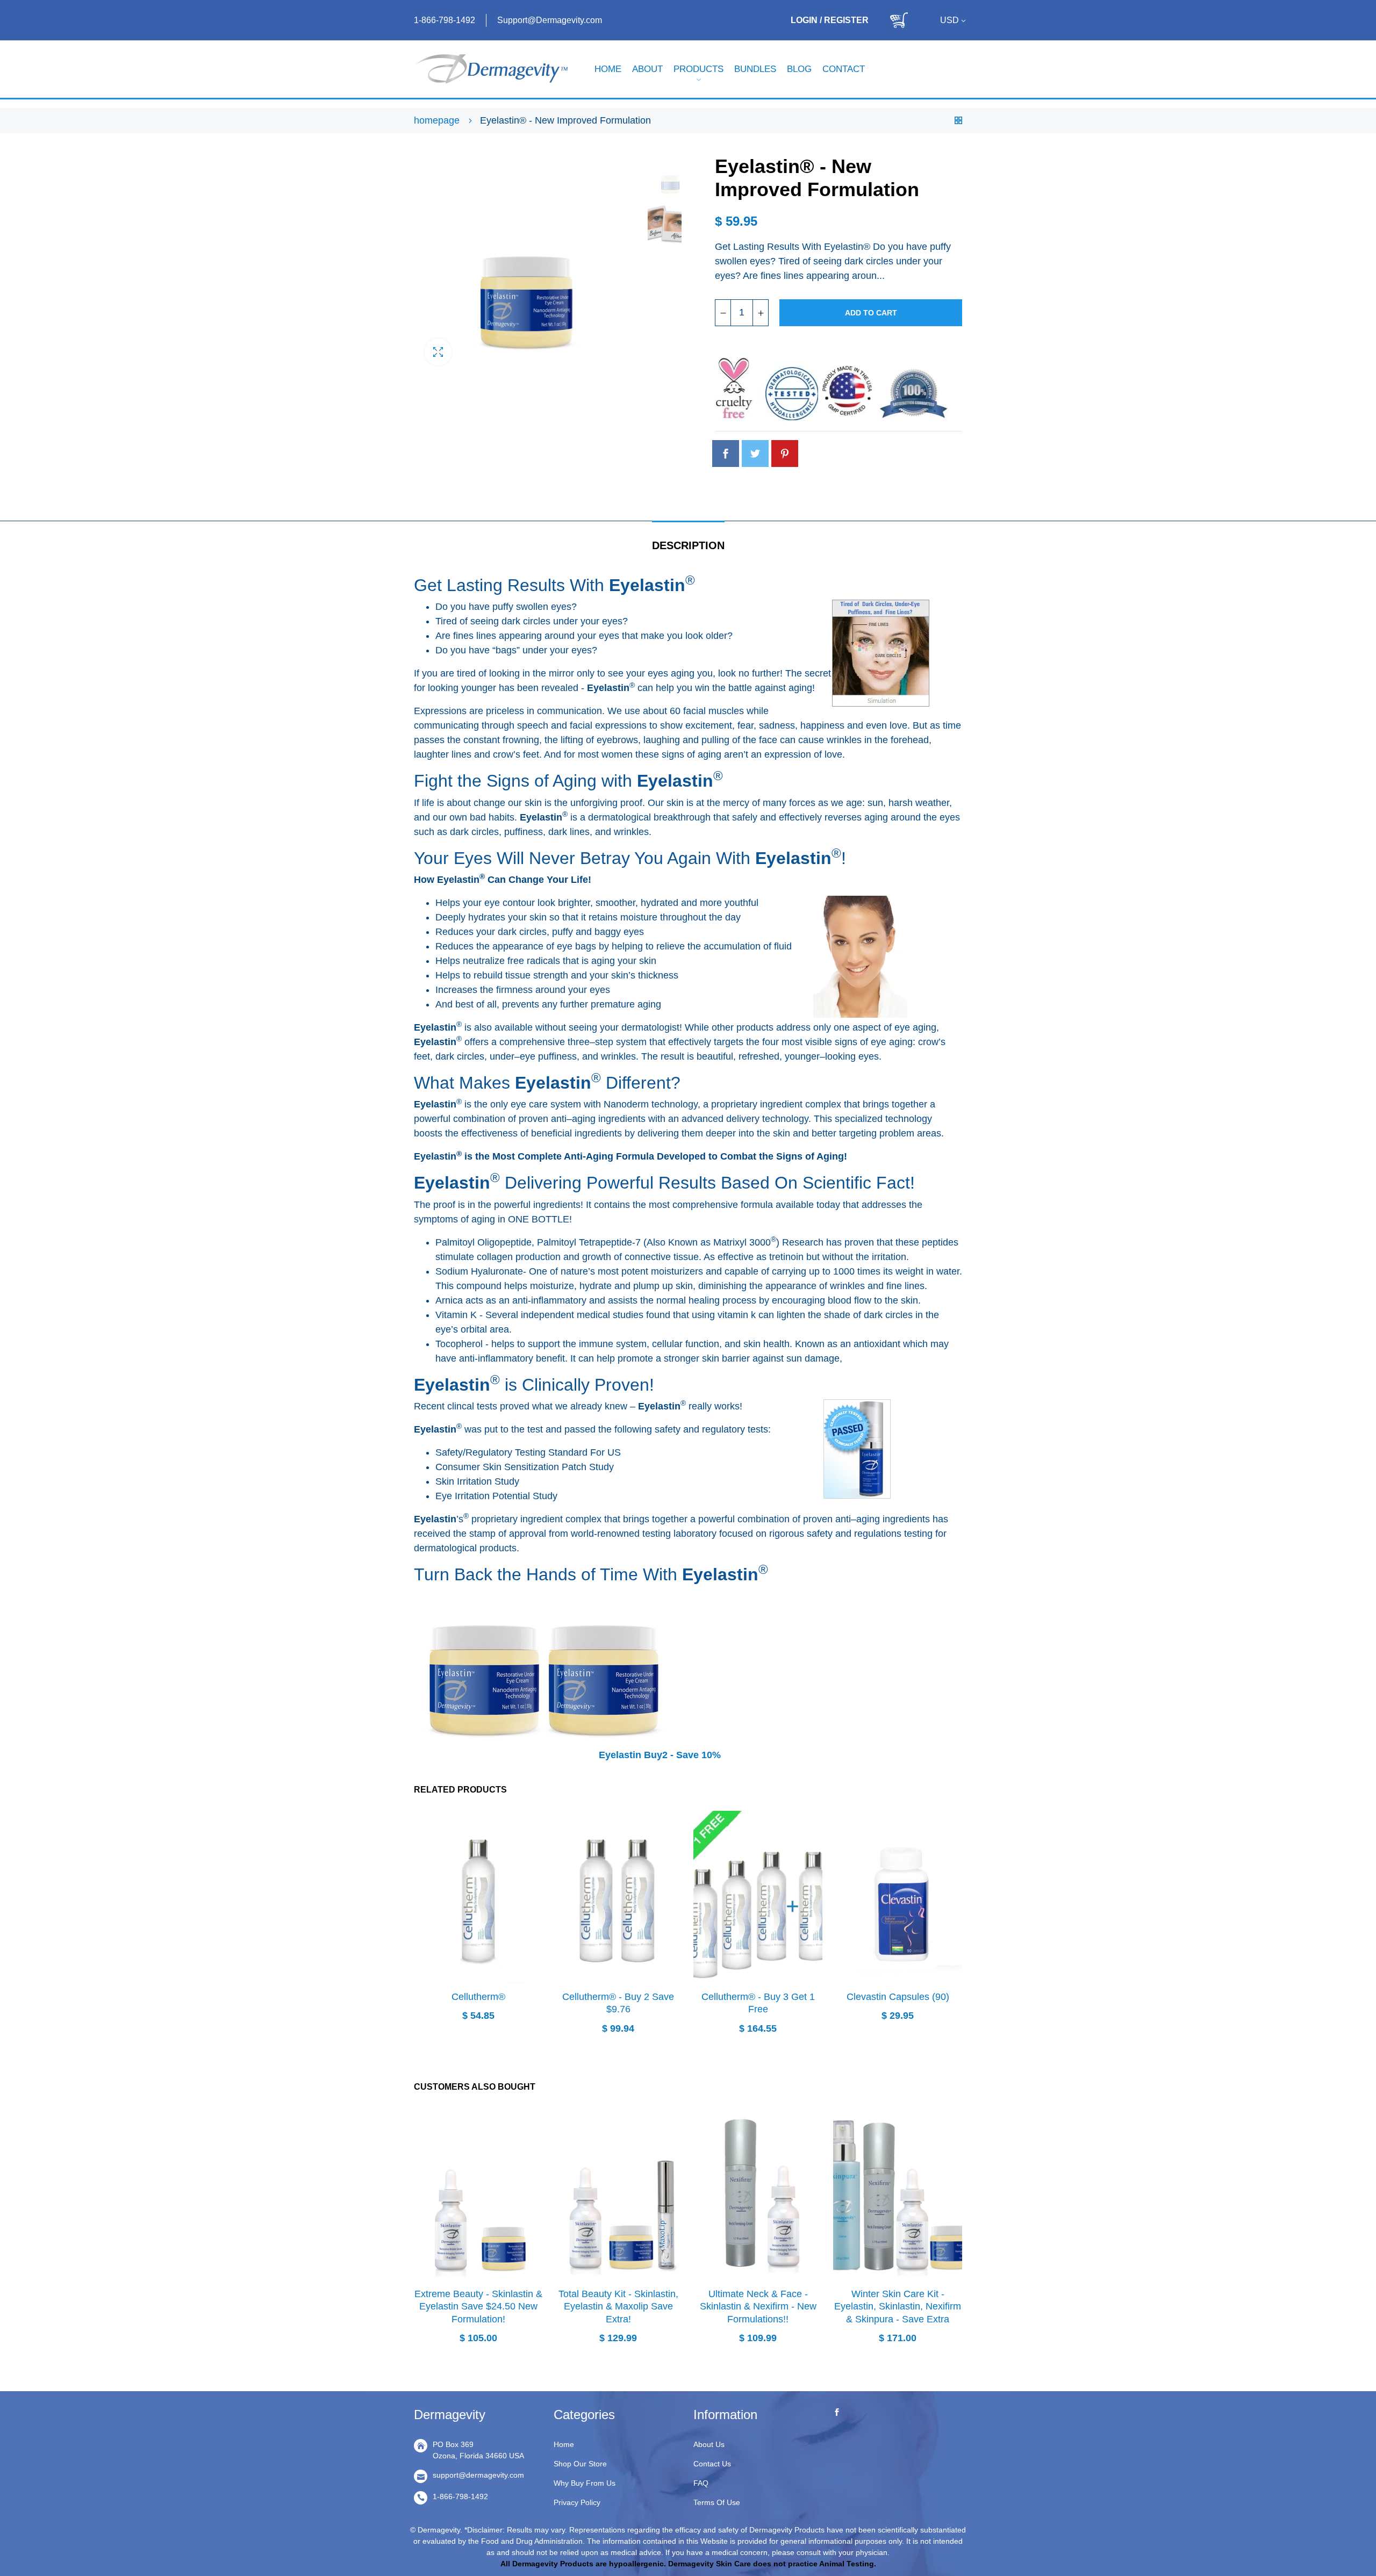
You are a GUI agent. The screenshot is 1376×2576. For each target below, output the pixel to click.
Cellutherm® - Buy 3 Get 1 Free (758, 2003)
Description (688, 545)
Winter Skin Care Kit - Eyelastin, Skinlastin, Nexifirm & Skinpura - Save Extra (898, 2307)
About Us (709, 2444)
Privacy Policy (577, 2502)
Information (725, 2415)
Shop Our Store (580, 2464)
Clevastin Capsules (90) (898, 1997)
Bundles (755, 69)
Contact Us (712, 2464)
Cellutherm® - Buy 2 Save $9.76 (618, 2003)
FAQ (701, 2483)
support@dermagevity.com (478, 2475)
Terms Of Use (717, 2502)
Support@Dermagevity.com (550, 20)
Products (698, 69)
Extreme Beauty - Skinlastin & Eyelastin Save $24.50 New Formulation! (478, 2307)
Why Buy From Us (585, 2483)
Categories (584, 2415)
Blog (799, 69)
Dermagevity (450, 2415)
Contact (844, 69)
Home (608, 69)
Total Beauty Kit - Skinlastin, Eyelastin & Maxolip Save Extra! (618, 2307)
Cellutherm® (478, 1997)
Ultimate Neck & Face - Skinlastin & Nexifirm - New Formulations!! (758, 2307)
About (647, 69)
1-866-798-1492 (445, 20)
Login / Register (830, 20)
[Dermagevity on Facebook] (837, 2413)
